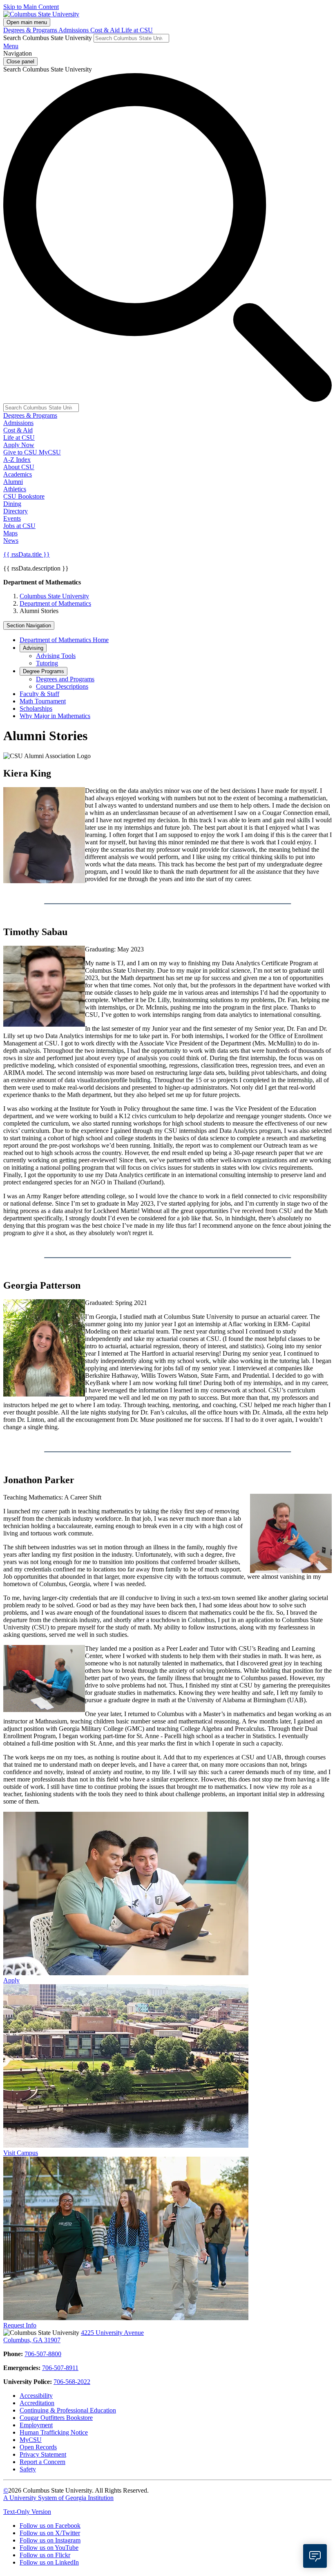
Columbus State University (54, 596)
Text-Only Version (27, 2512)
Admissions (74, 30)
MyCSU (50, 452)
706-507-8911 (60, 2368)
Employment (36, 2425)
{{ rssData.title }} (27, 554)
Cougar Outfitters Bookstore (56, 2418)
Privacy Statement (43, 2454)
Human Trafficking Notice (54, 2432)
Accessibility (36, 2396)
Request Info (20, 2325)
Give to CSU (21, 452)
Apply (11, 1980)
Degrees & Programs (31, 30)
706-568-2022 (72, 2382)
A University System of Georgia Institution (58, 2498)
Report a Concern (42, 2462)
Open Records (38, 2447)
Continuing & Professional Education (68, 2410)
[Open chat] (315, 2556)
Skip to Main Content (31, 7)
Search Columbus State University (48, 38)
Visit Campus (21, 2153)
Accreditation (37, 2403)
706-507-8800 (43, 2354)
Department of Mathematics (55, 603)
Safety (28, 2469)
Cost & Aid (106, 30)
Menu (11, 46)
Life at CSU (137, 30)
